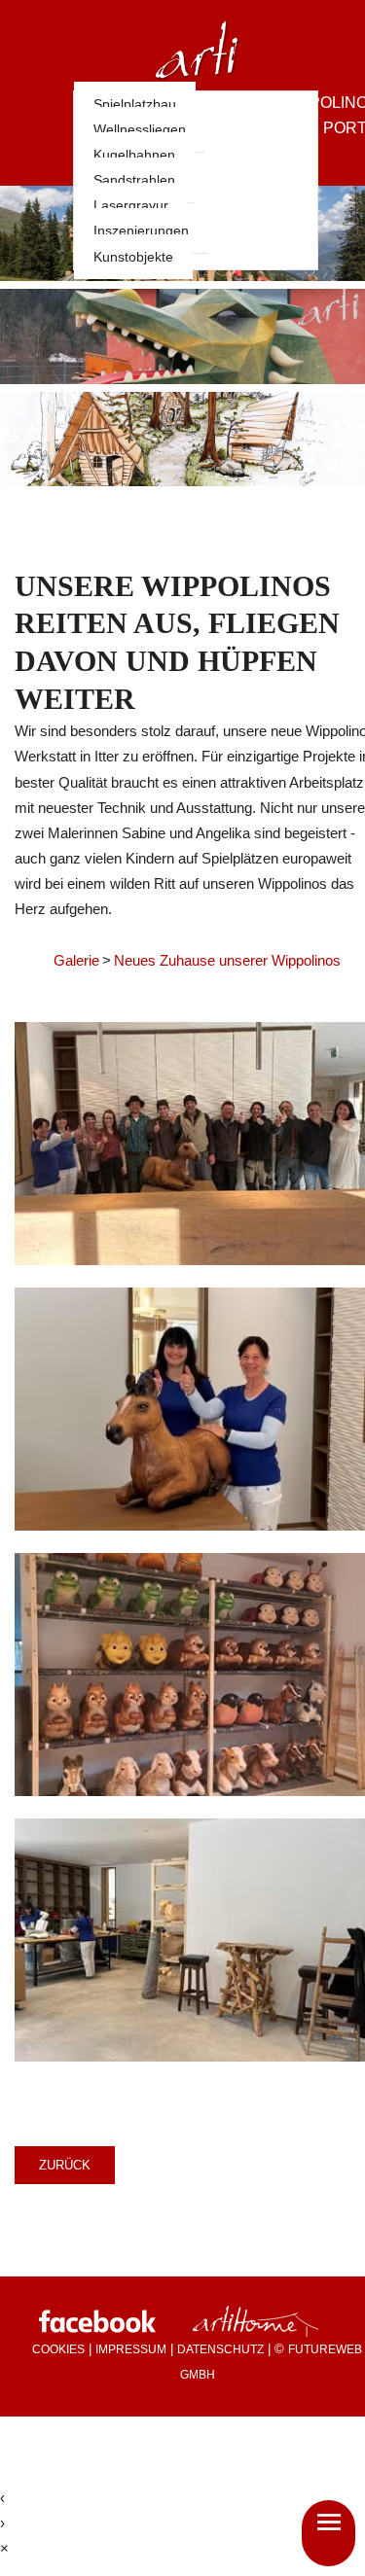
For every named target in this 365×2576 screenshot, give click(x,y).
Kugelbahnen (134, 155)
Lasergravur (131, 205)
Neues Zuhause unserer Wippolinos (227, 960)
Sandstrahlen (134, 180)
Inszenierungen (141, 230)
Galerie (76, 960)
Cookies (58, 2349)
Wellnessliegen (140, 129)
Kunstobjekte (133, 257)
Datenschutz (220, 2349)
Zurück (65, 2165)
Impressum (131, 2349)
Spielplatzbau (135, 104)
